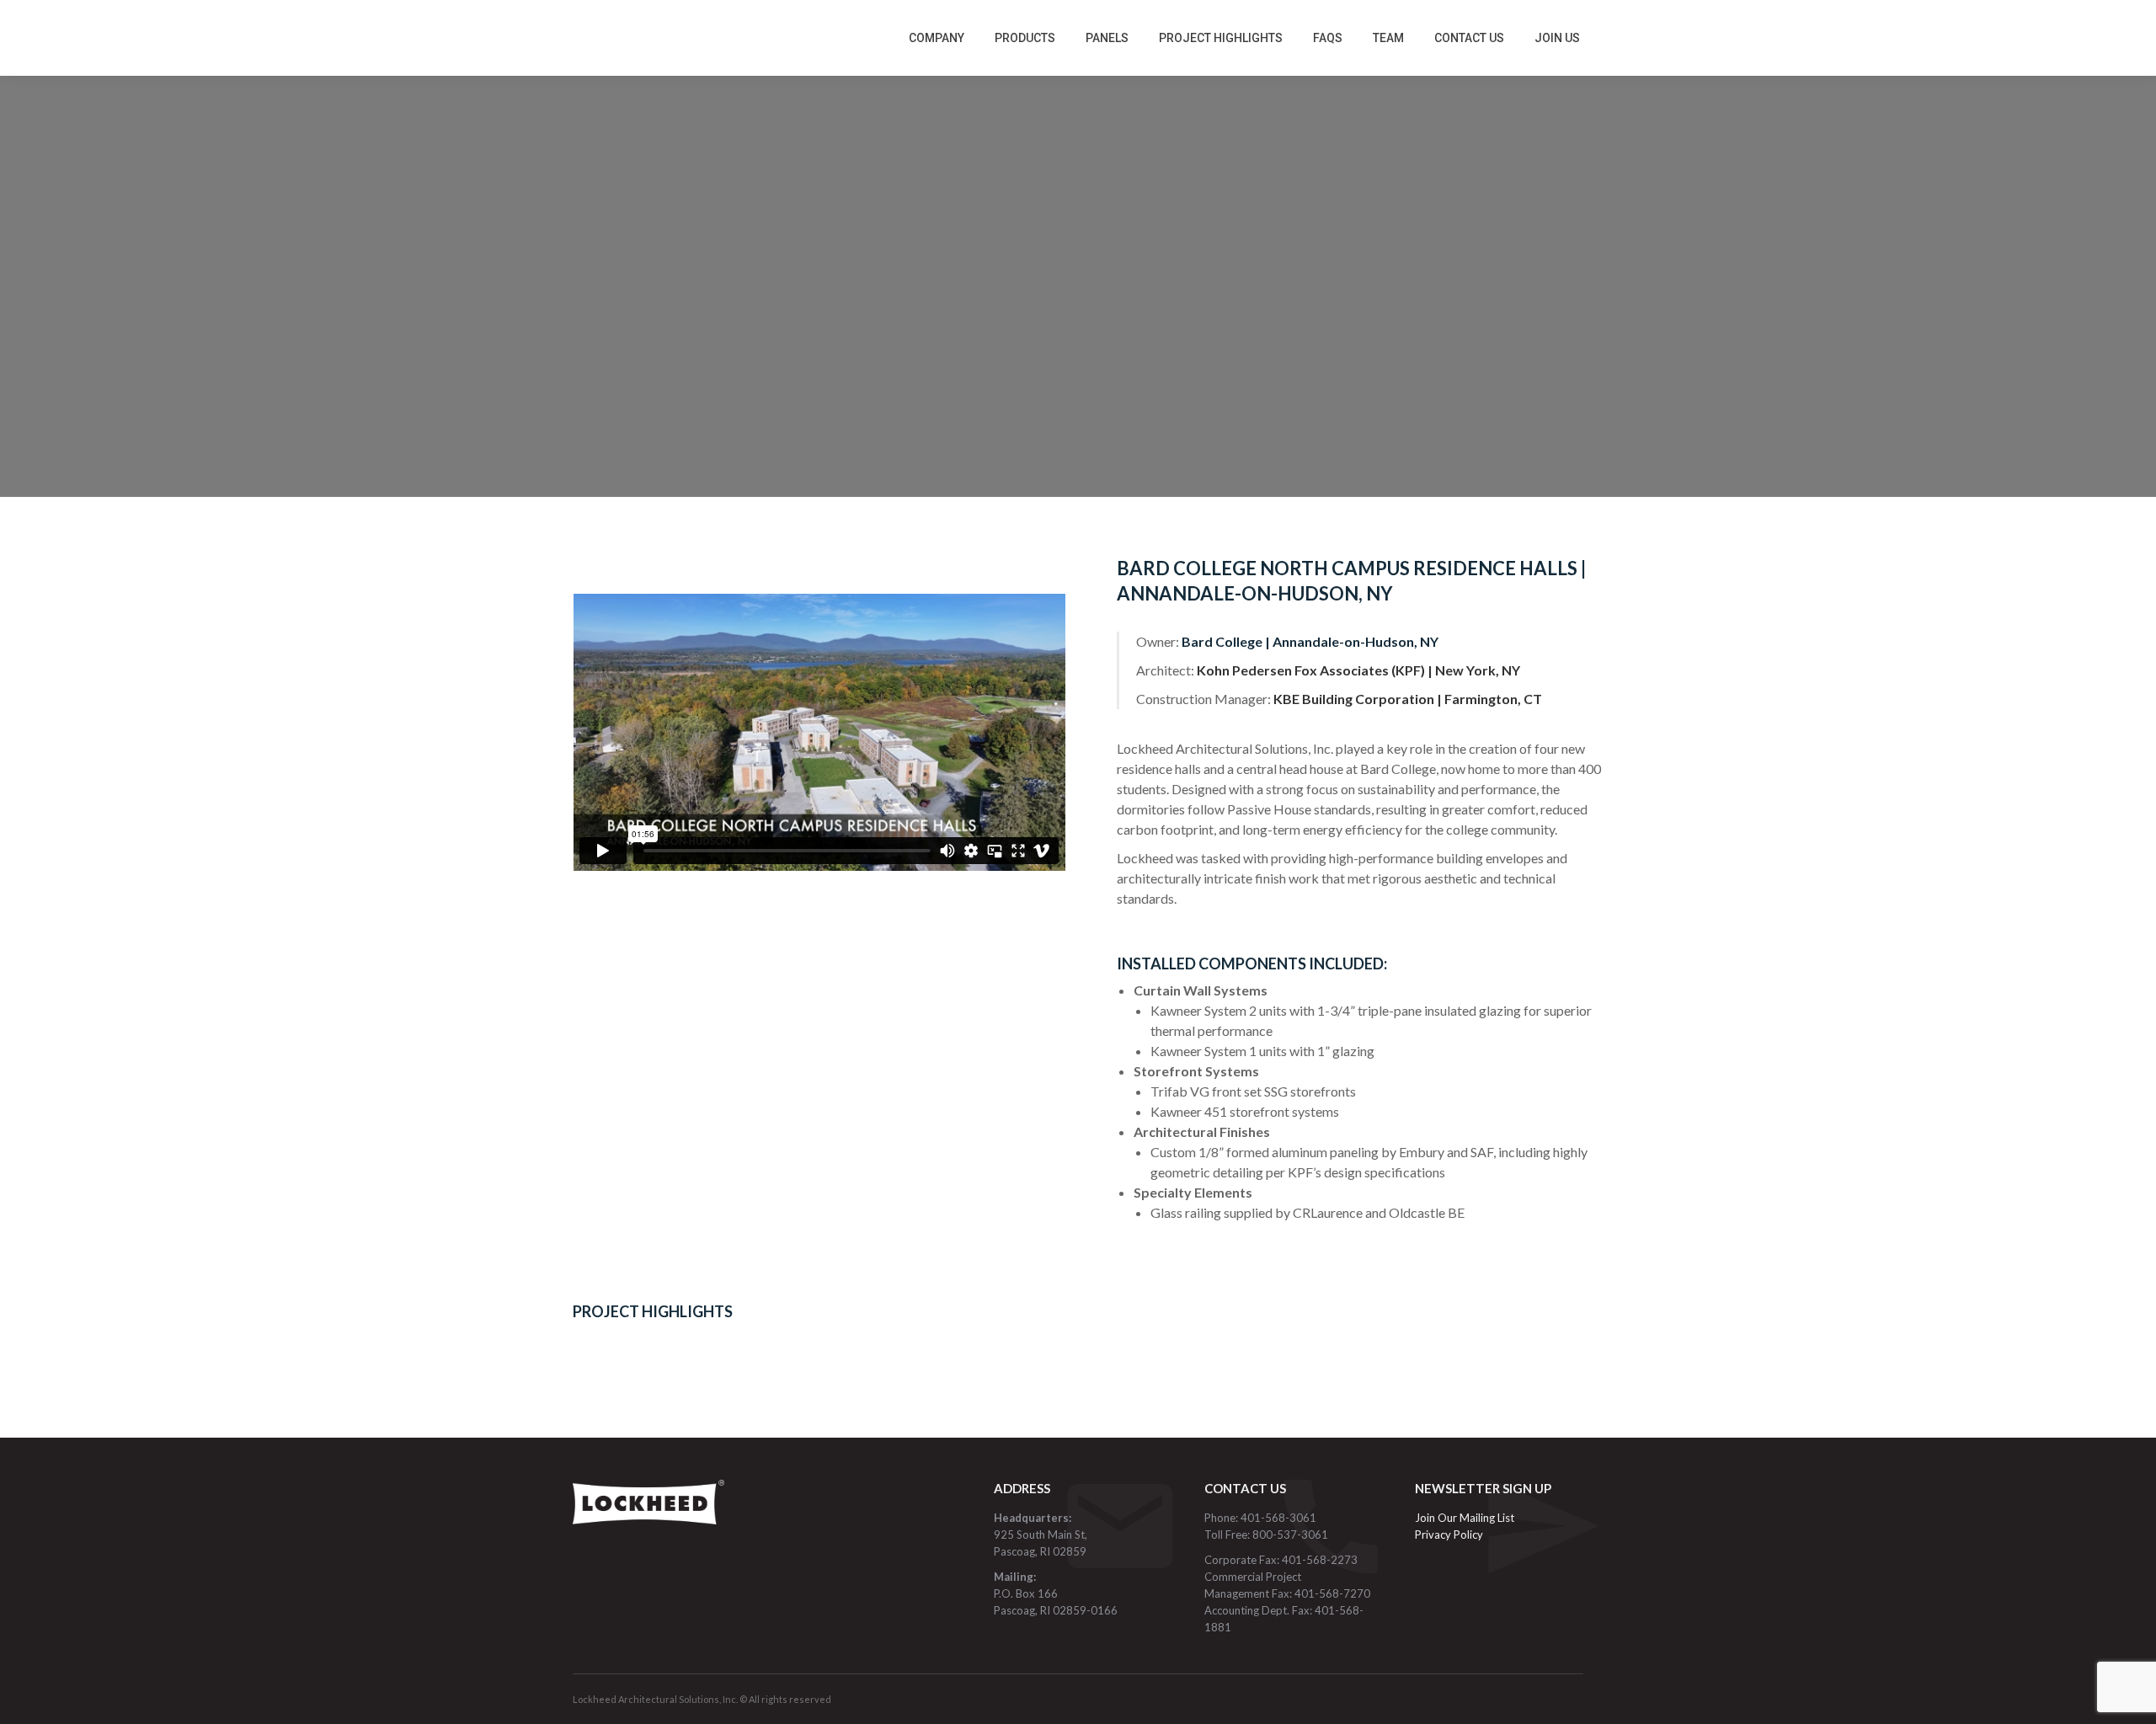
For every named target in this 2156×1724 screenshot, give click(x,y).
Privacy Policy (1449, 1535)
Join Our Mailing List (1466, 1518)
